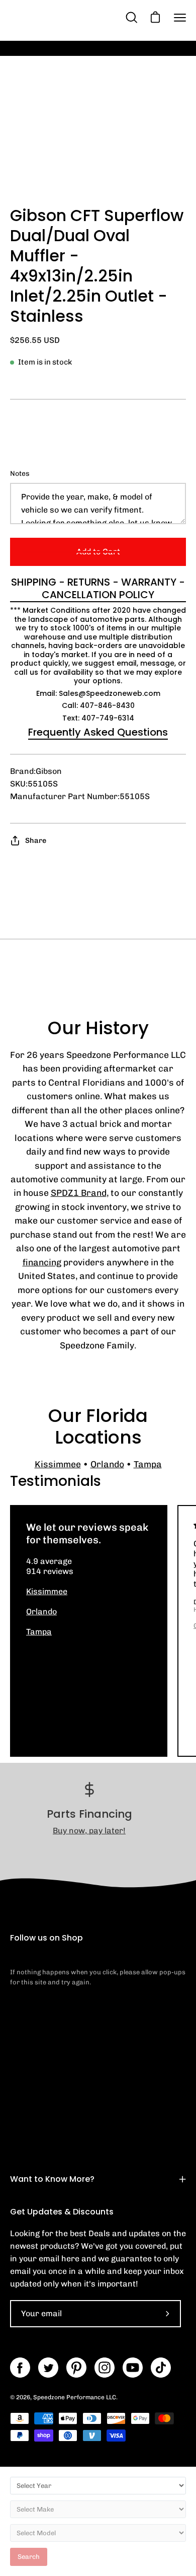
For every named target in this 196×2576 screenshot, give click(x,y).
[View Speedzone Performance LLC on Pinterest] (76, 2368)
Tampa (148, 1464)
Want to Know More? (52, 2179)
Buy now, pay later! (89, 1831)
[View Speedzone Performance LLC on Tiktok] (161, 2368)
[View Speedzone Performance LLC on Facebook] (20, 2368)
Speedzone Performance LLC (75, 2397)
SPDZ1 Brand (79, 1193)
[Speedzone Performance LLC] (67, 17)
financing (42, 1262)
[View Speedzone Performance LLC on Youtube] (133, 2368)
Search (29, 2557)
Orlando (107, 1464)
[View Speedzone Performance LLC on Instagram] (105, 2368)
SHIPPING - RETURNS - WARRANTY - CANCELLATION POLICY (98, 589)
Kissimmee (58, 1464)
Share (36, 840)
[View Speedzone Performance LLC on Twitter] (48, 2368)
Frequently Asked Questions (98, 732)
